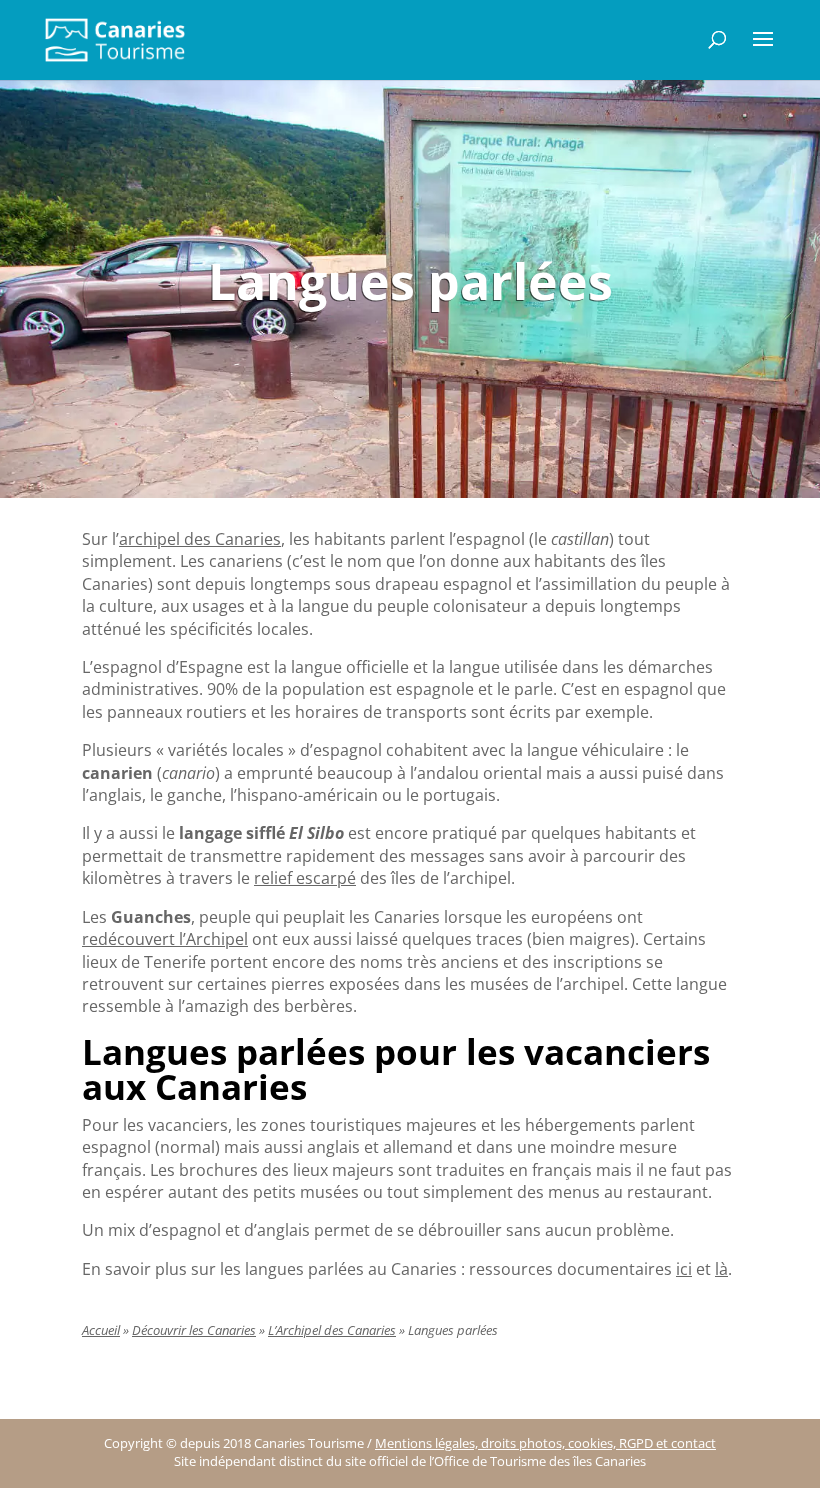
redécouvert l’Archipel (165, 939)
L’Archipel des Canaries (332, 1330)
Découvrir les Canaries (194, 1330)
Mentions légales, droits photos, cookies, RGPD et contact (545, 1443)
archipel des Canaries (200, 539)
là (721, 1269)
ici (684, 1269)
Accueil (101, 1330)
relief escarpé (305, 878)
